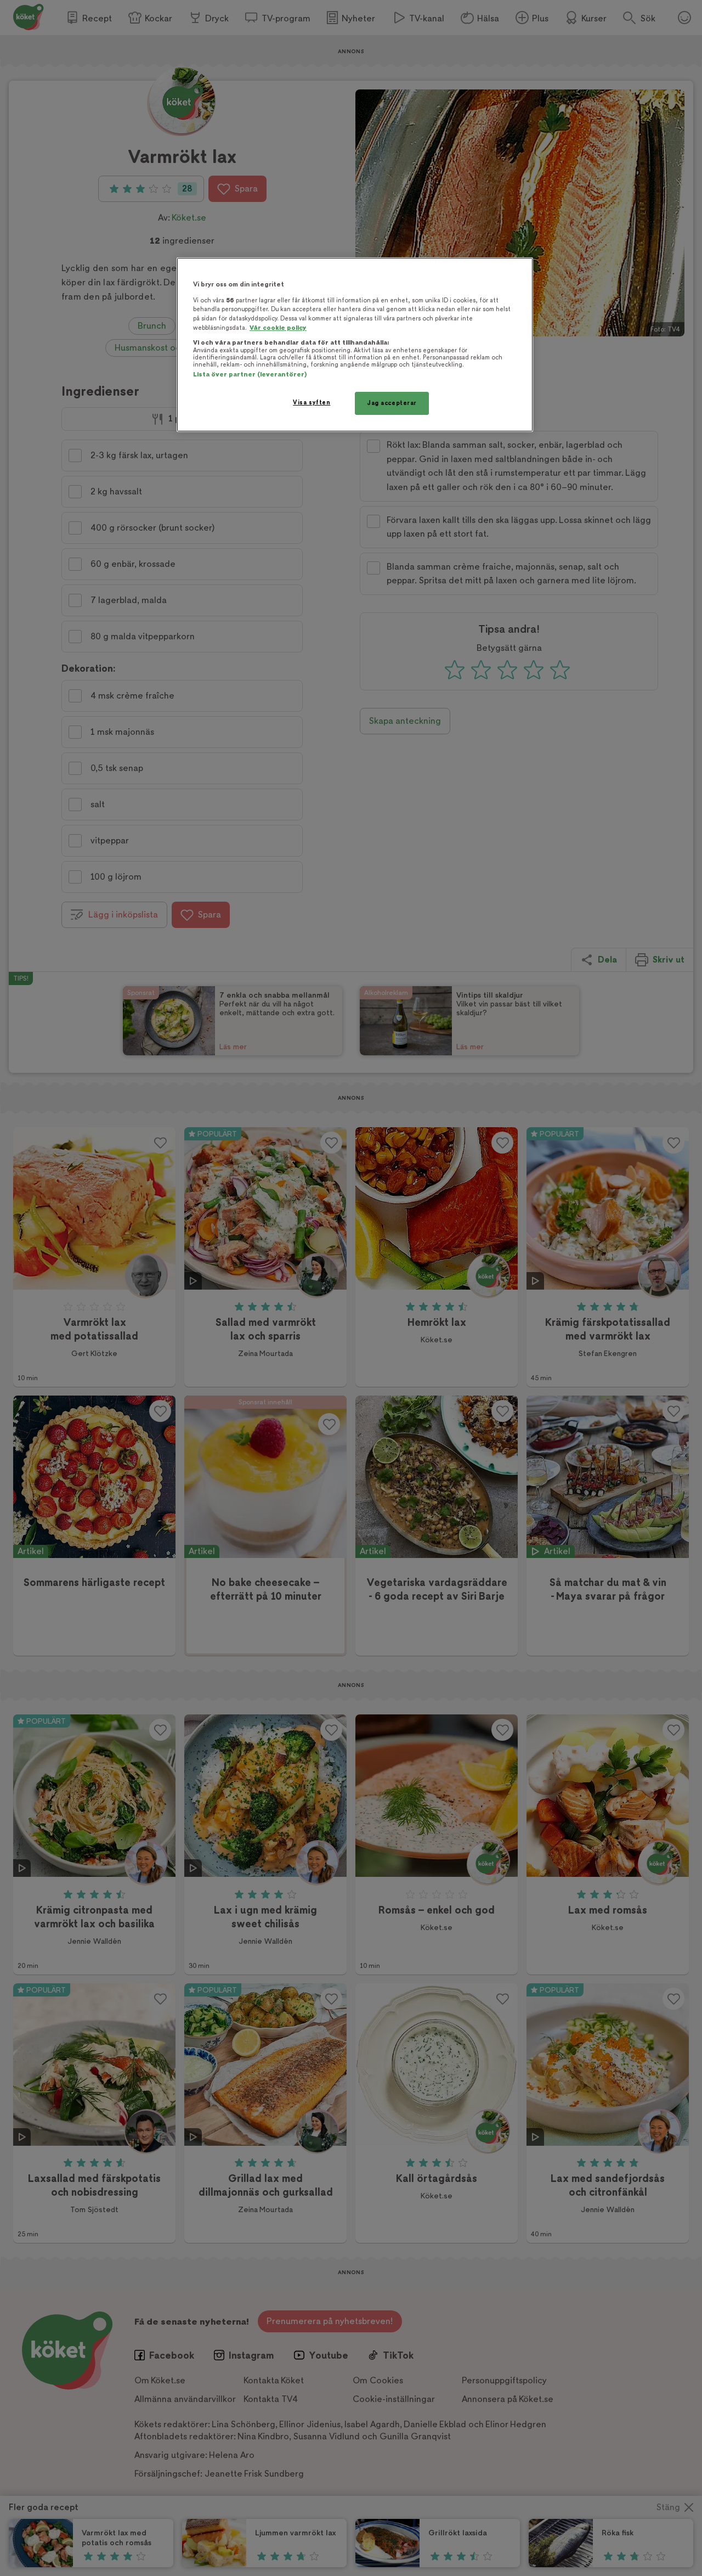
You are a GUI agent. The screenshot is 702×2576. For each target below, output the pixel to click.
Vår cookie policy (278, 328)
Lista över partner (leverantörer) (250, 375)
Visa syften (312, 403)
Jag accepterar (392, 403)
